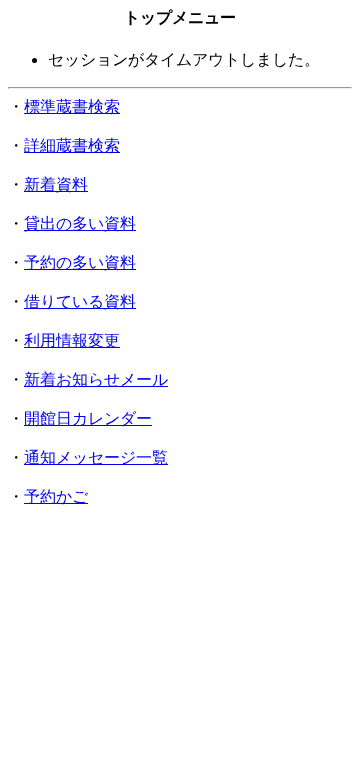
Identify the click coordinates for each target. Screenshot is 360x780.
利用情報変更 (72, 340)
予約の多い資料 (80, 262)
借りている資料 (80, 301)
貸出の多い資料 (80, 223)
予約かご (56, 496)
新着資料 (56, 184)
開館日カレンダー (88, 418)
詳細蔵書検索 (72, 145)
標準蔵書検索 (72, 106)
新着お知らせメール (96, 379)
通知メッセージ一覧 (96, 457)
